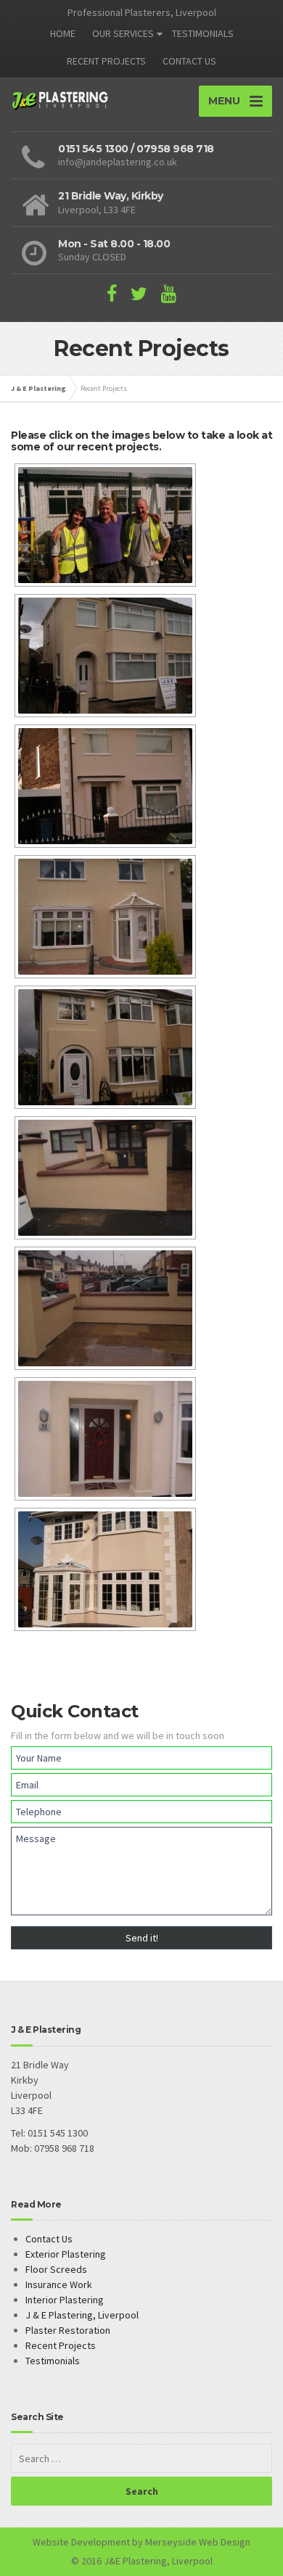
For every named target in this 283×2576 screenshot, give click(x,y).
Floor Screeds (56, 2269)
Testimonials (53, 2361)
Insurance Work (59, 2284)
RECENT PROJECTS (106, 61)
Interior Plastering (65, 2300)
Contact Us (49, 2239)
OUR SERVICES (123, 33)
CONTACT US (189, 61)
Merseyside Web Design (198, 2542)
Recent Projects (61, 2345)
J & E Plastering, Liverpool (82, 2315)
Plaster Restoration (68, 2330)
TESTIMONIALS (203, 33)
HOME (63, 33)
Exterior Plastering (66, 2254)
